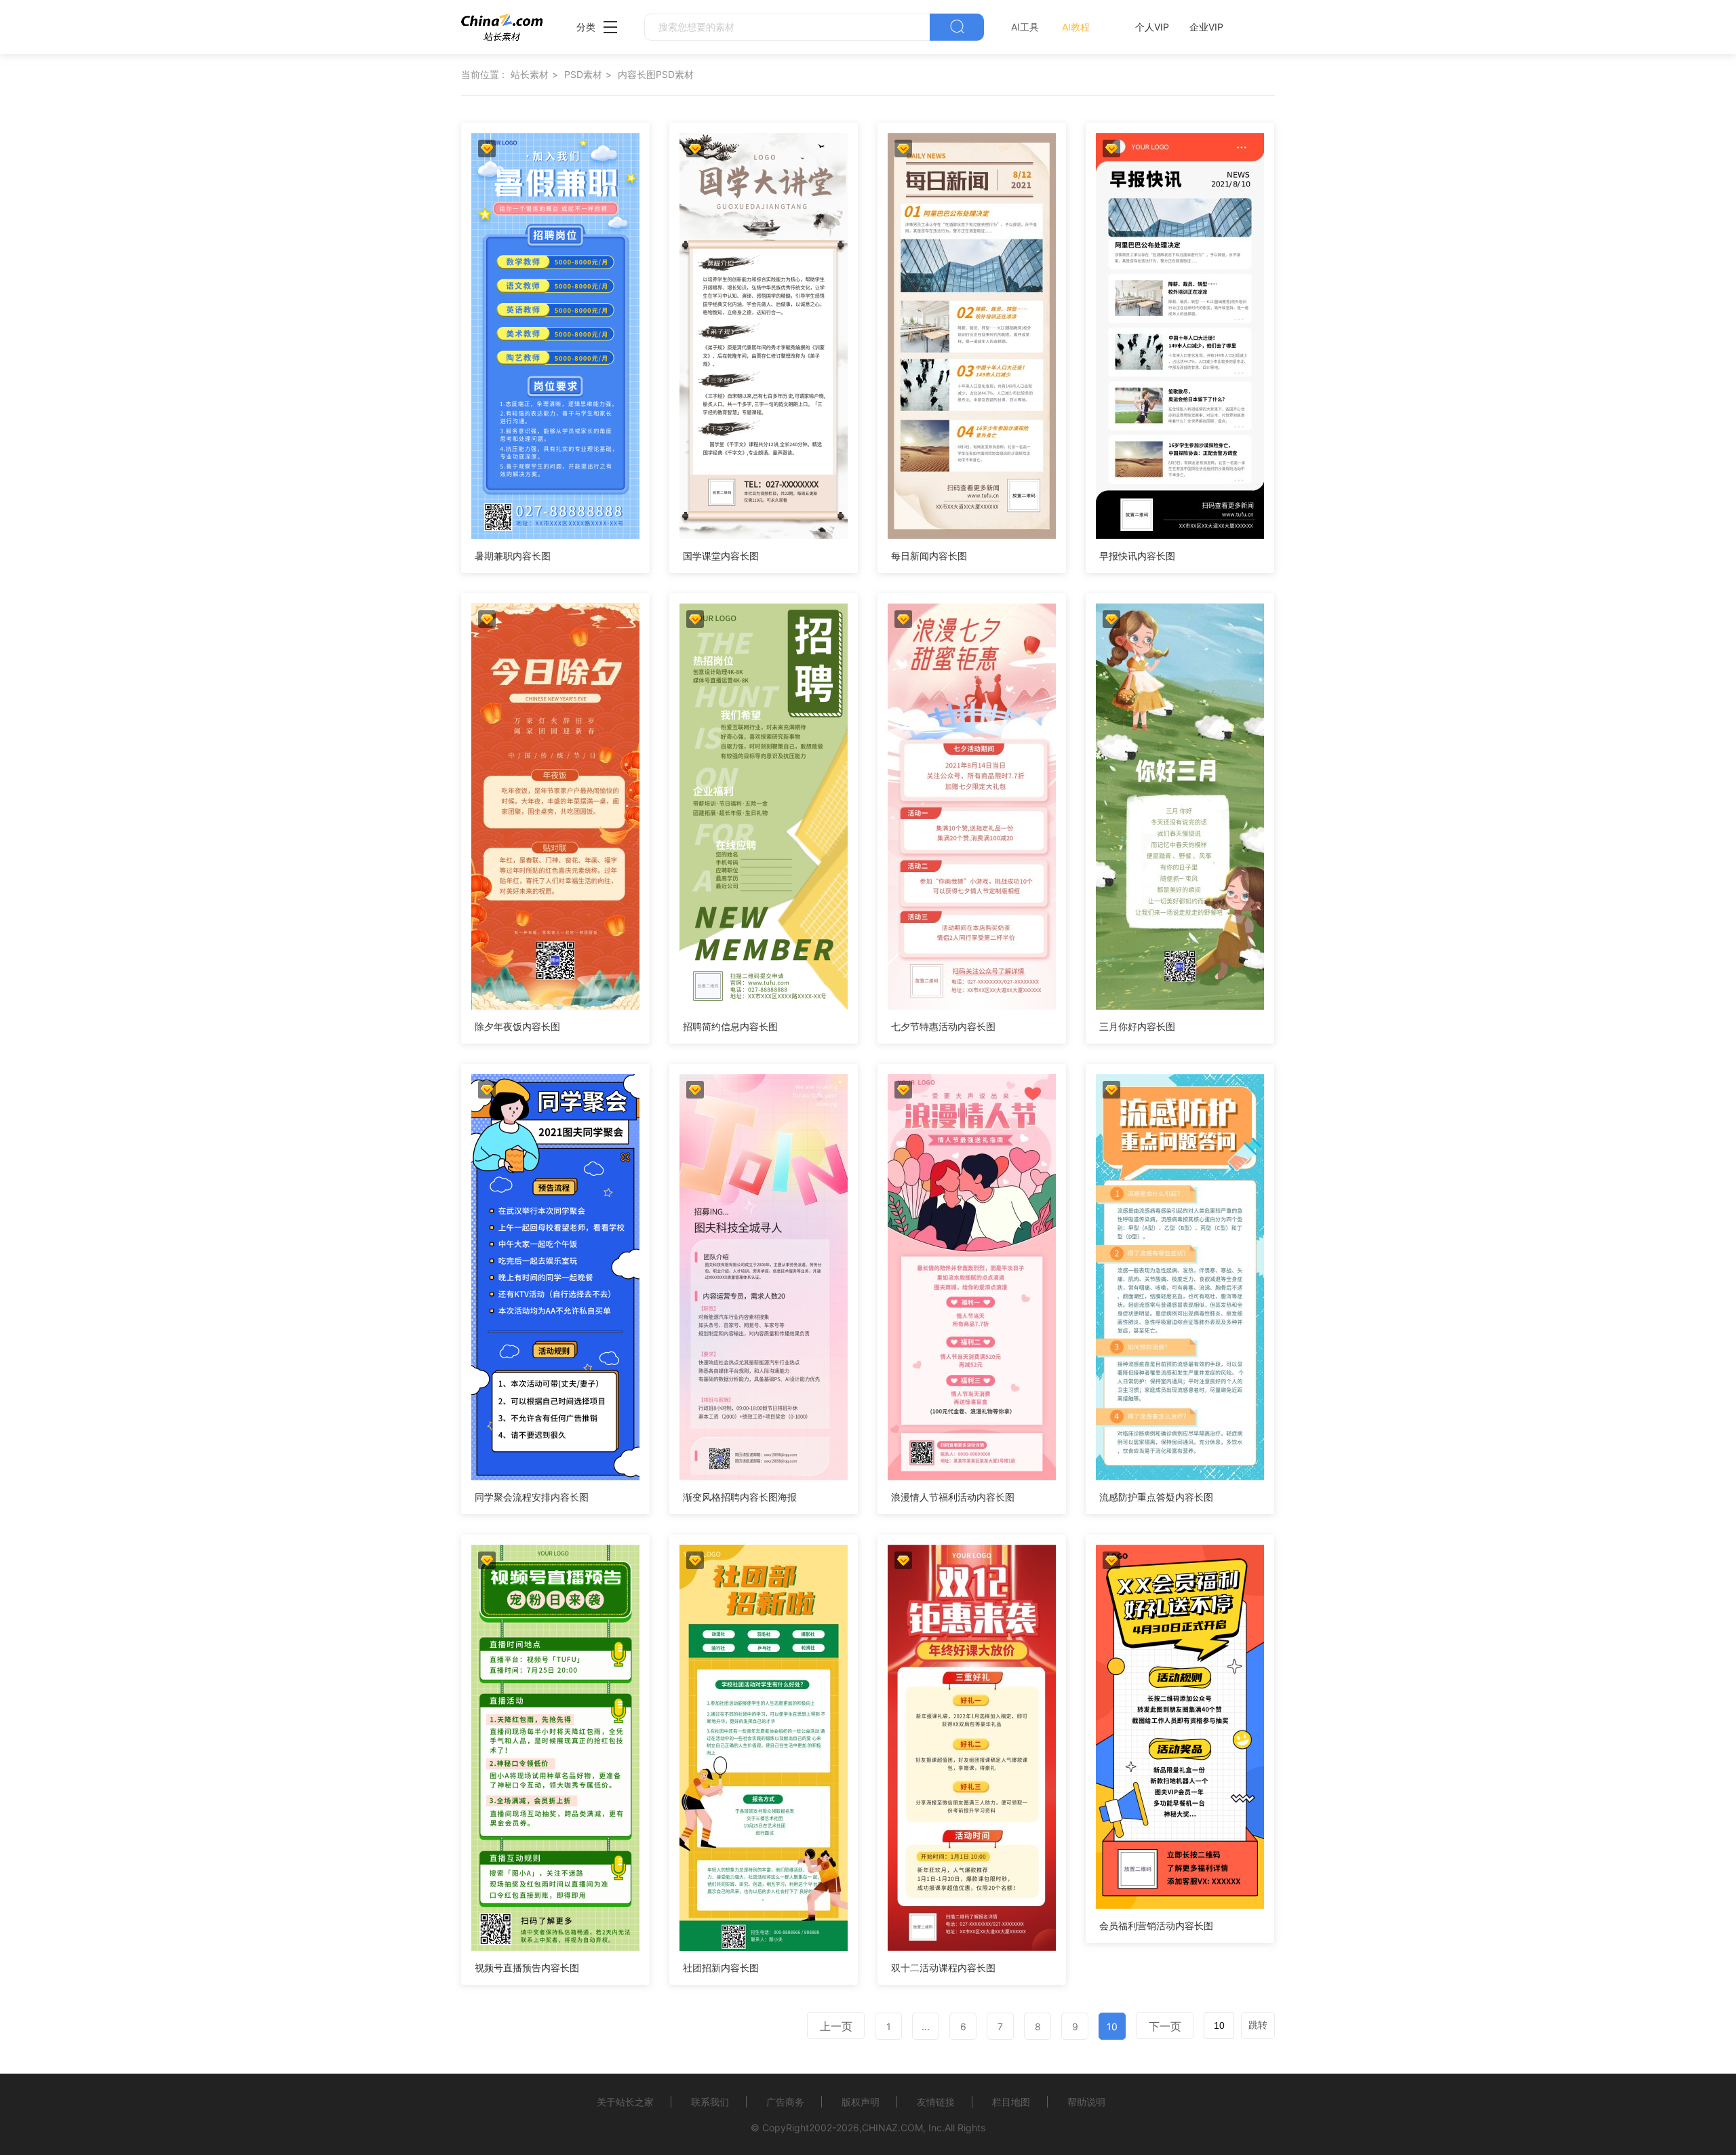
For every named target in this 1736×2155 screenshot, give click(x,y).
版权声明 (861, 2102)
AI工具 (1025, 27)
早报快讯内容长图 (1137, 556)
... (926, 2027)
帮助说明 (1086, 2102)
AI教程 (1076, 27)
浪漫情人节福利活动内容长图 (953, 1497)
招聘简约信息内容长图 (730, 1026)
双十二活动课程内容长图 (943, 1968)
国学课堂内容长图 (721, 556)
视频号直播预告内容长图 (527, 1968)
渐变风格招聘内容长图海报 (740, 1497)
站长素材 (530, 74)
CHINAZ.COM (892, 2128)
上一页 (836, 2026)
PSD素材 (583, 74)
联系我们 (710, 2102)
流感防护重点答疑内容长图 (1156, 1497)
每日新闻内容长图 (929, 556)
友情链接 (936, 2102)
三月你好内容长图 (1137, 1026)
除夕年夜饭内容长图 (517, 1026)
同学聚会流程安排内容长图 (532, 1497)
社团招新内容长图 (721, 1968)
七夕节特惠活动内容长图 (943, 1026)
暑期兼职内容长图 (513, 556)
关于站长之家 (625, 2102)
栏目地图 (1011, 2102)
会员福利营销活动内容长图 (1156, 1925)
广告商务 (785, 2102)
